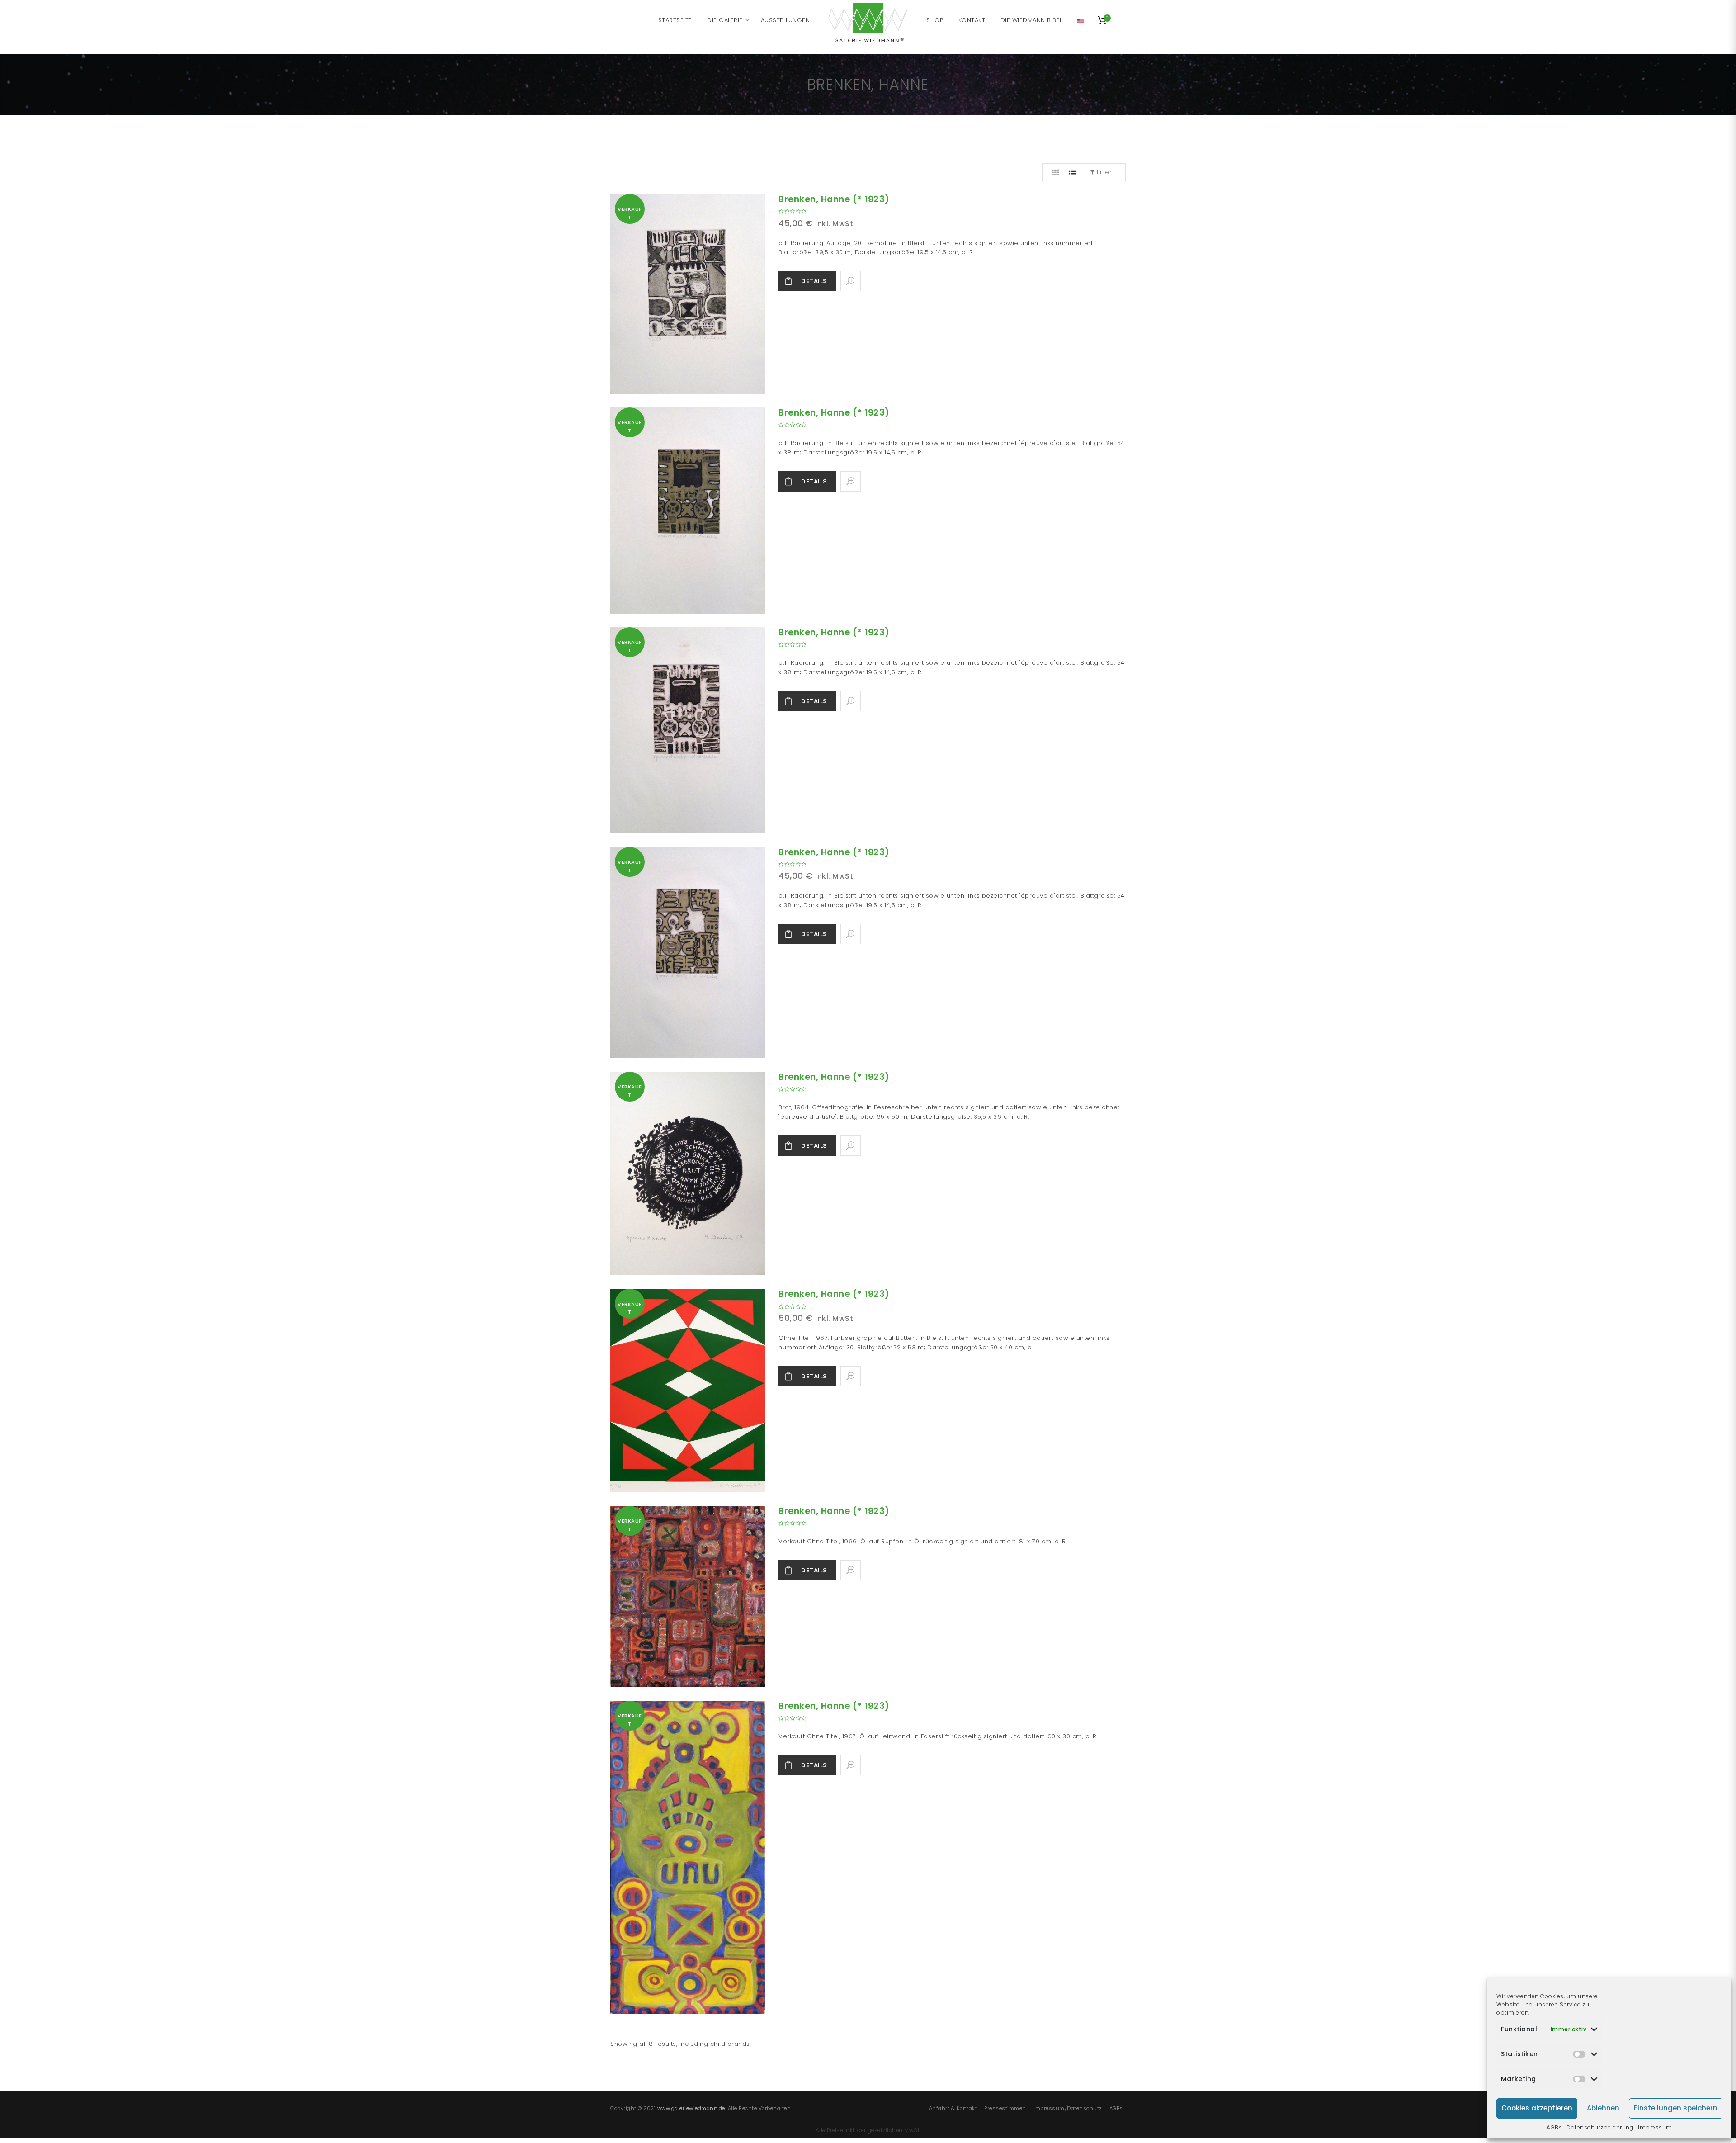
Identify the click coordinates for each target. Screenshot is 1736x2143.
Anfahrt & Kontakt (953, 2108)
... (795, 2108)
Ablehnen (1603, 2108)
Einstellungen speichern (1676, 2108)
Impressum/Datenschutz (1068, 2108)
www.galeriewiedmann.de (691, 2108)
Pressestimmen (1005, 2108)
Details (814, 281)
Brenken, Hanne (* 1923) (834, 199)
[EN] (1081, 20)
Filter (1104, 172)
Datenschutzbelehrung (1600, 2127)
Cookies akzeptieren (1537, 2108)
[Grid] (1056, 173)
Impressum (1655, 2127)
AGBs (1554, 2127)
